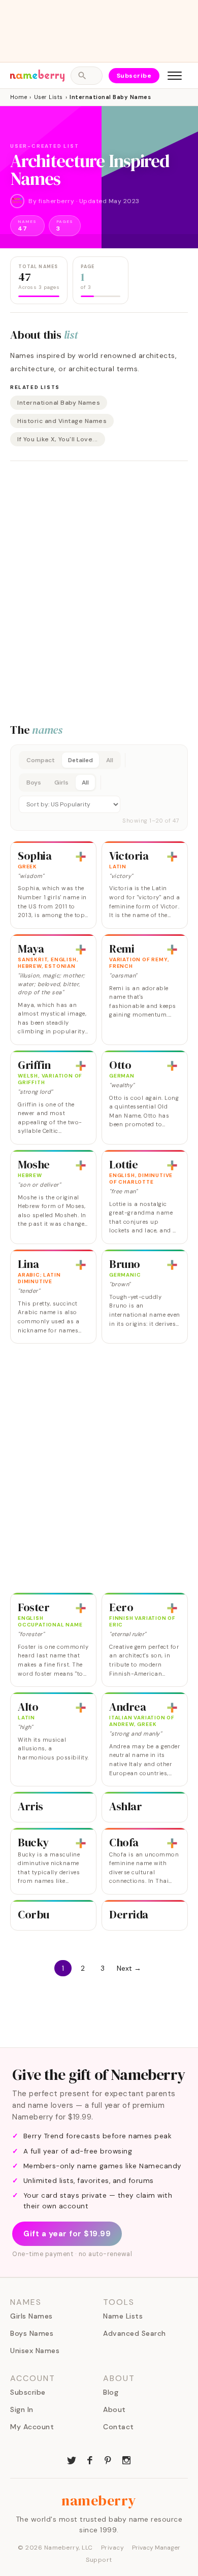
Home (19, 97)
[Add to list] (81, 857)
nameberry (99, 2500)
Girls (61, 782)
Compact (41, 760)
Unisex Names (35, 2351)
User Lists (48, 97)
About (114, 2409)
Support (99, 2560)
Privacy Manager (156, 2548)
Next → (129, 1968)
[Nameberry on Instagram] (126, 2459)
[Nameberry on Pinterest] (108, 2459)
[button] (99, 788)
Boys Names (32, 2333)
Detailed (80, 760)
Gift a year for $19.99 (67, 2234)
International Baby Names (59, 403)
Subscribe (134, 76)
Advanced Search (135, 2333)
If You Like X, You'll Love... (58, 439)
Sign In (22, 2409)
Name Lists (123, 2316)
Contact (119, 2427)
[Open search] (86, 76)
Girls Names (31, 2316)
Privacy (113, 2548)
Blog (111, 2392)
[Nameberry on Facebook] (90, 2459)
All (110, 760)
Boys (34, 782)
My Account (32, 2427)
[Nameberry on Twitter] (72, 2459)
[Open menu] (175, 76)
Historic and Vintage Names (62, 421)
